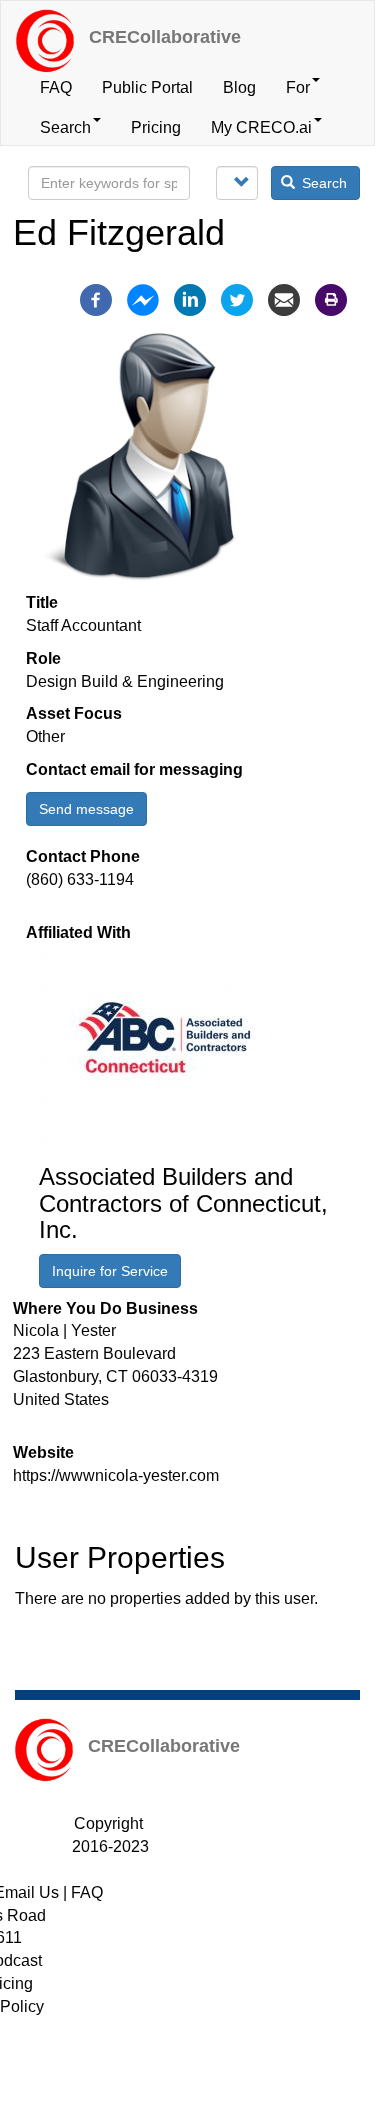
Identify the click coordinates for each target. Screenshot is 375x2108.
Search (65, 127)
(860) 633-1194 (80, 879)
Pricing (156, 127)
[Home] (45, 41)
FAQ (56, 87)
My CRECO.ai (261, 127)
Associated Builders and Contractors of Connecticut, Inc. (183, 1203)
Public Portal (147, 87)
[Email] (284, 298)
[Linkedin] (190, 298)
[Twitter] (237, 298)
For (298, 87)
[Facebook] (96, 298)
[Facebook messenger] (143, 298)
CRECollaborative (165, 37)
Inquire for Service (110, 1271)
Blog (239, 87)
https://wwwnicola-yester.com (116, 1475)
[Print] (331, 298)
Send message (86, 809)
